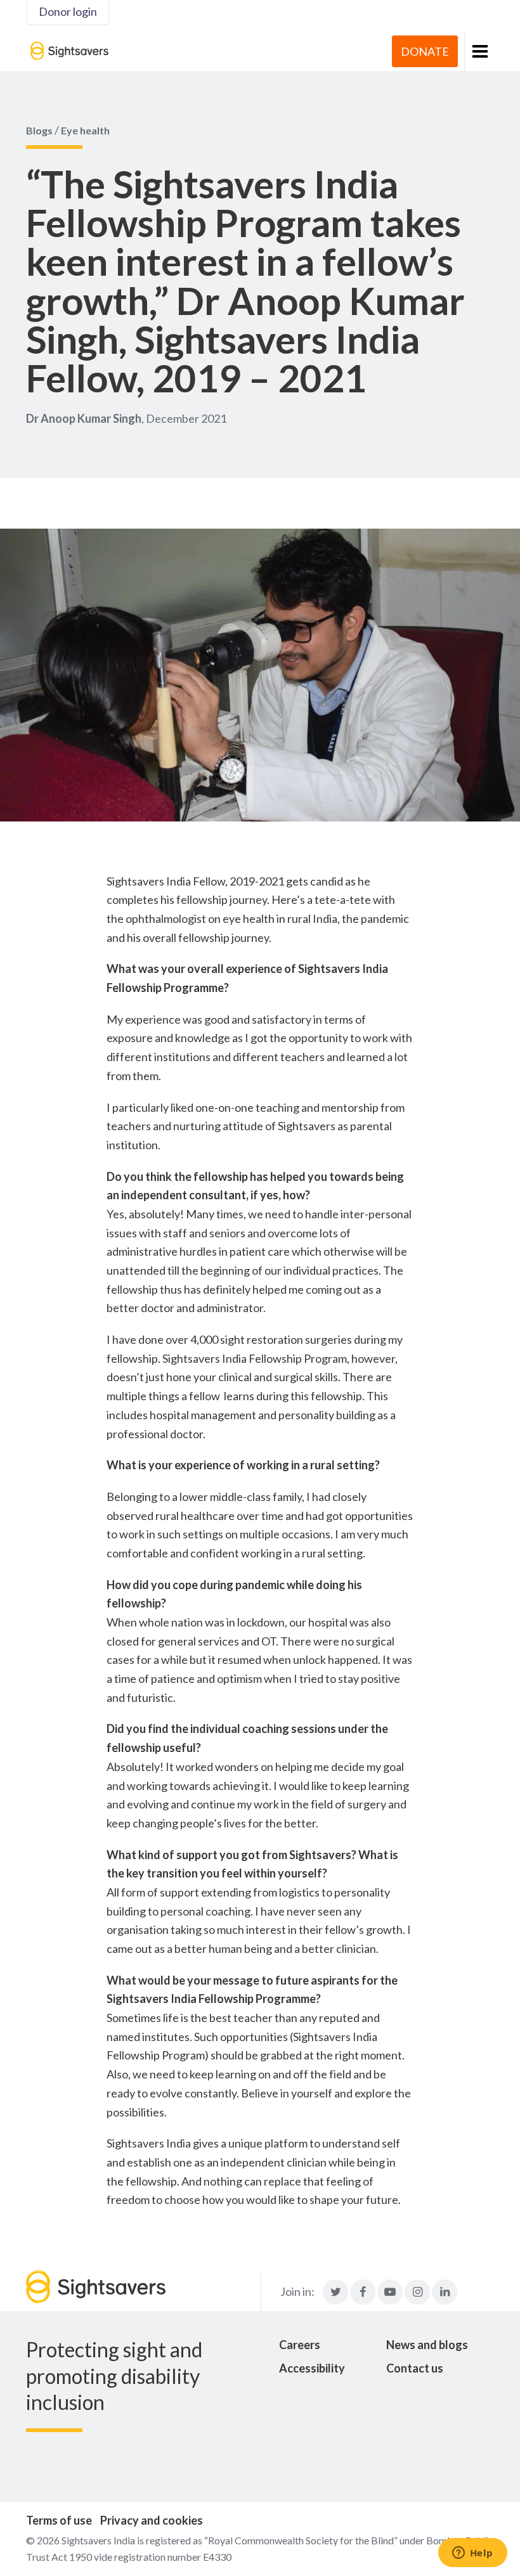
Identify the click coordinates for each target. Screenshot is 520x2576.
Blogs (39, 130)
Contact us (415, 2368)
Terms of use (59, 2520)
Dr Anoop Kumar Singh (84, 418)
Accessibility (312, 2368)
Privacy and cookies (152, 2520)
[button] (479, 51)
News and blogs (427, 2345)
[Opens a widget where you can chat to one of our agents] (472, 2554)
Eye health (85, 130)
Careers (300, 2345)
